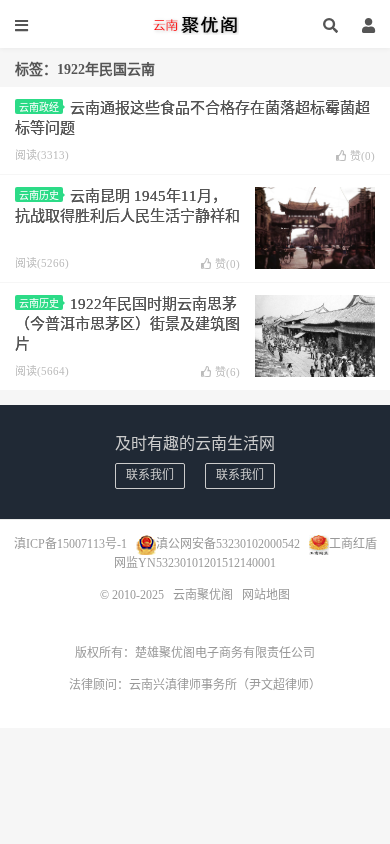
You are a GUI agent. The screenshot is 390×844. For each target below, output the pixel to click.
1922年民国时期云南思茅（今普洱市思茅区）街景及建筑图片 (127, 324)
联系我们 (150, 475)
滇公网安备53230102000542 (228, 544)
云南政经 (39, 107)
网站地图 (266, 595)
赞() (362, 156)
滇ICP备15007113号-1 (70, 544)
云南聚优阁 (195, 25)
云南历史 (39, 195)
